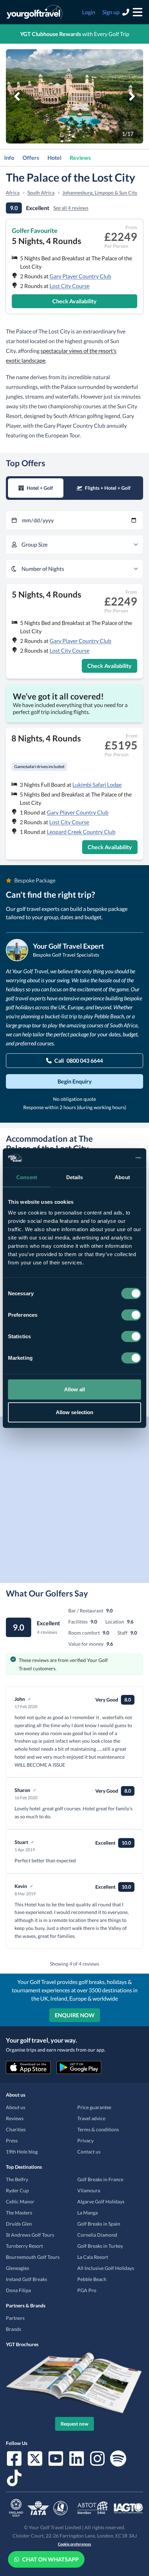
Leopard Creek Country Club (81, 832)
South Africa (41, 193)
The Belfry (17, 2179)
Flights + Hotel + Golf (108, 488)
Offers (31, 158)
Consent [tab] (27, 1177)
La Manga (87, 2213)
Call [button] (79, 1060)
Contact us (89, 2152)
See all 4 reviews (71, 208)
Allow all (75, 1389)
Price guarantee (94, 2107)
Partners (15, 2318)
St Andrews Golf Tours (30, 2235)
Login (89, 12)
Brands (14, 2329)
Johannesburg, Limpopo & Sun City (100, 193)
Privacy (85, 2140)
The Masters (19, 2213)
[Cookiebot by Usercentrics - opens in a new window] (111, 1158)
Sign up (111, 12)
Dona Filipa (18, 2290)
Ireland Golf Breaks (27, 2279)
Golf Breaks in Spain (99, 2224)
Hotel (54, 158)
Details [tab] (75, 1177)
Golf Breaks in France (100, 2179)
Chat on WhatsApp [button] (50, 2559)
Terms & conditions (98, 2129)
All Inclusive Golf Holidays (106, 2268)
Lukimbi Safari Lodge (97, 785)
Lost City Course (69, 286)
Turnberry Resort (24, 2246)
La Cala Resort (93, 2257)
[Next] (132, 96)
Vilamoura (89, 2190)
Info (9, 158)
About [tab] (122, 1177)
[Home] (34, 12)
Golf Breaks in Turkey (100, 2246)
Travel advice (91, 2118)
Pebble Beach (92, 2279)
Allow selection (75, 1412)
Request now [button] (74, 2424)
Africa (13, 193)
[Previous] (17, 96)
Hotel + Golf (40, 488)
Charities (16, 2129)
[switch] (131, 1315)
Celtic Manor (20, 2201)
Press (12, 2140)
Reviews (80, 158)
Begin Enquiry (75, 1081)
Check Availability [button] (74, 301)
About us (16, 2107)
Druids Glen (19, 2224)
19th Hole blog (22, 2152)
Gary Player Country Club (80, 276)
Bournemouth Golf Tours (33, 2257)
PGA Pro (87, 2290)
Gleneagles (17, 2268)
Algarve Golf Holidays (101, 2201)
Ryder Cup (17, 2190)
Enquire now (75, 2015)
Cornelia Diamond (97, 2235)
